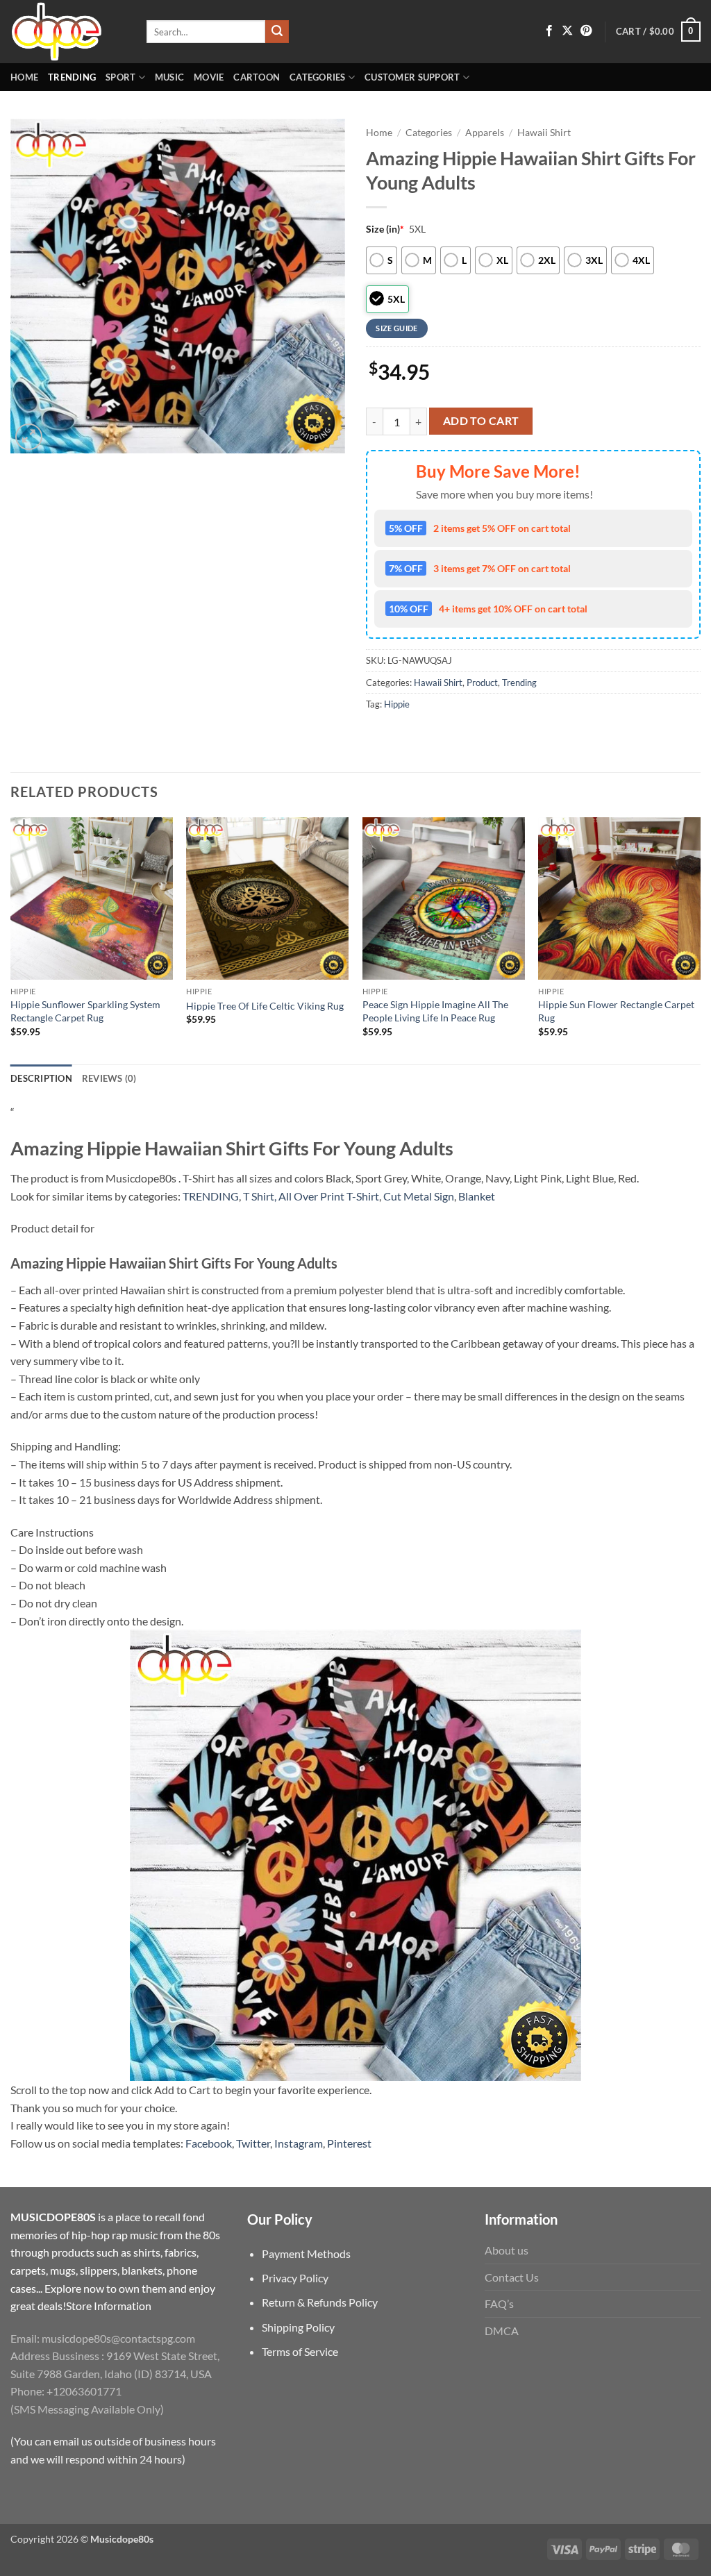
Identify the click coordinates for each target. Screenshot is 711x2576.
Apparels (485, 133)
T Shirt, (260, 1196)
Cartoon (257, 77)
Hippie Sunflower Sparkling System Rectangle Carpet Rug (85, 1011)
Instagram (299, 2143)
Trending (72, 77)
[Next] (700, 939)
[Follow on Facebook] (549, 31)
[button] (658, 32)
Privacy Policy (295, 2278)
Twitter (253, 2143)
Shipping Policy (298, 2327)
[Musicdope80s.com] (68, 32)
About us (507, 2250)
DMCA (502, 2331)
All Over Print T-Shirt (329, 1196)
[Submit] (277, 32)
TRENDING (211, 1196)
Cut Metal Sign (419, 1196)
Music (169, 77)
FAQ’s (499, 2303)
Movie (209, 77)
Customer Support (412, 77)
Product (482, 683)
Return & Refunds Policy (320, 2302)
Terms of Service (300, 2351)
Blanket (477, 1196)
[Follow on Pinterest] (586, 31)
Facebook (209, 2143)
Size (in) (385, 229)
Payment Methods (306, 2253)
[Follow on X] (567, 31)
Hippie (397, 704)
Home (24, 77)
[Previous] (11, 939)
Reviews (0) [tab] (109, 1078)
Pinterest (349, 2143)
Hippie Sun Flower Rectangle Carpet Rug (616, 1011)
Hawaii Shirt (544, 133)
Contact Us (512, 2277)
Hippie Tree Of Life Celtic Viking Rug (265, 1006)
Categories (318, 77)
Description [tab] (41, 1078)
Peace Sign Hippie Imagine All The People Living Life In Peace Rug (435, 1011)
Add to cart (481, 421)
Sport (120, 77)
